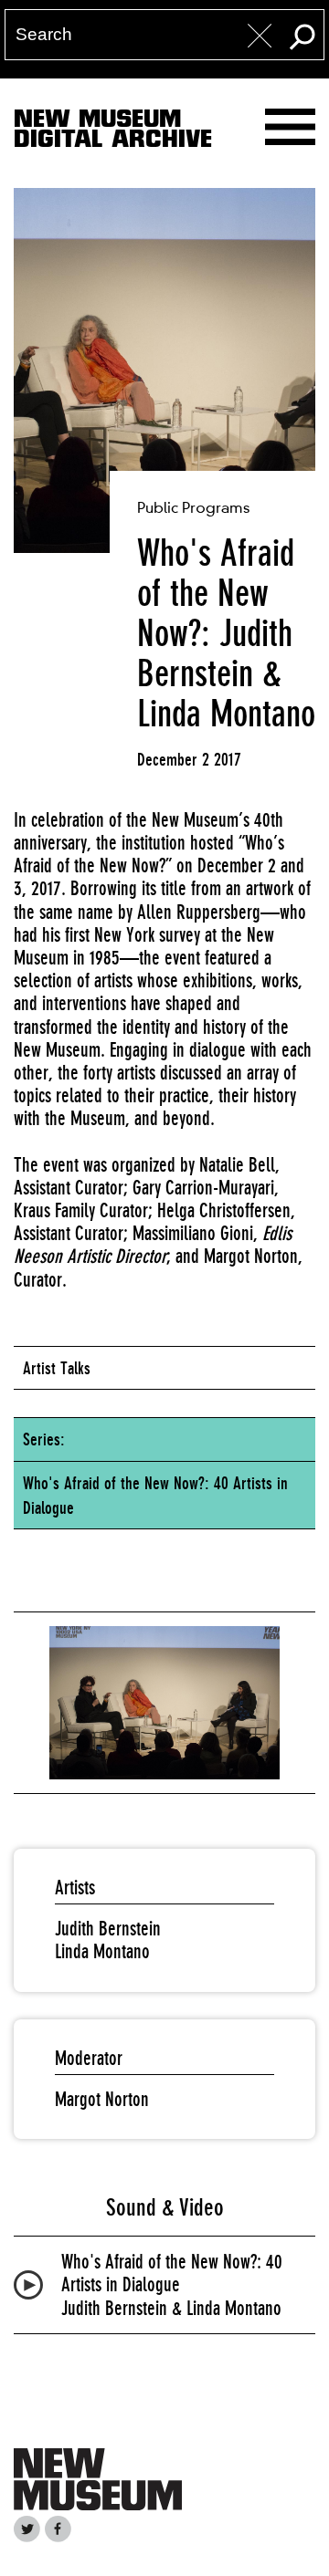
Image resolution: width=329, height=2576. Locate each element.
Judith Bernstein (108, 1929)
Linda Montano (102, 1951)
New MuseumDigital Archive (113, 132)
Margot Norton (102, 2099)
